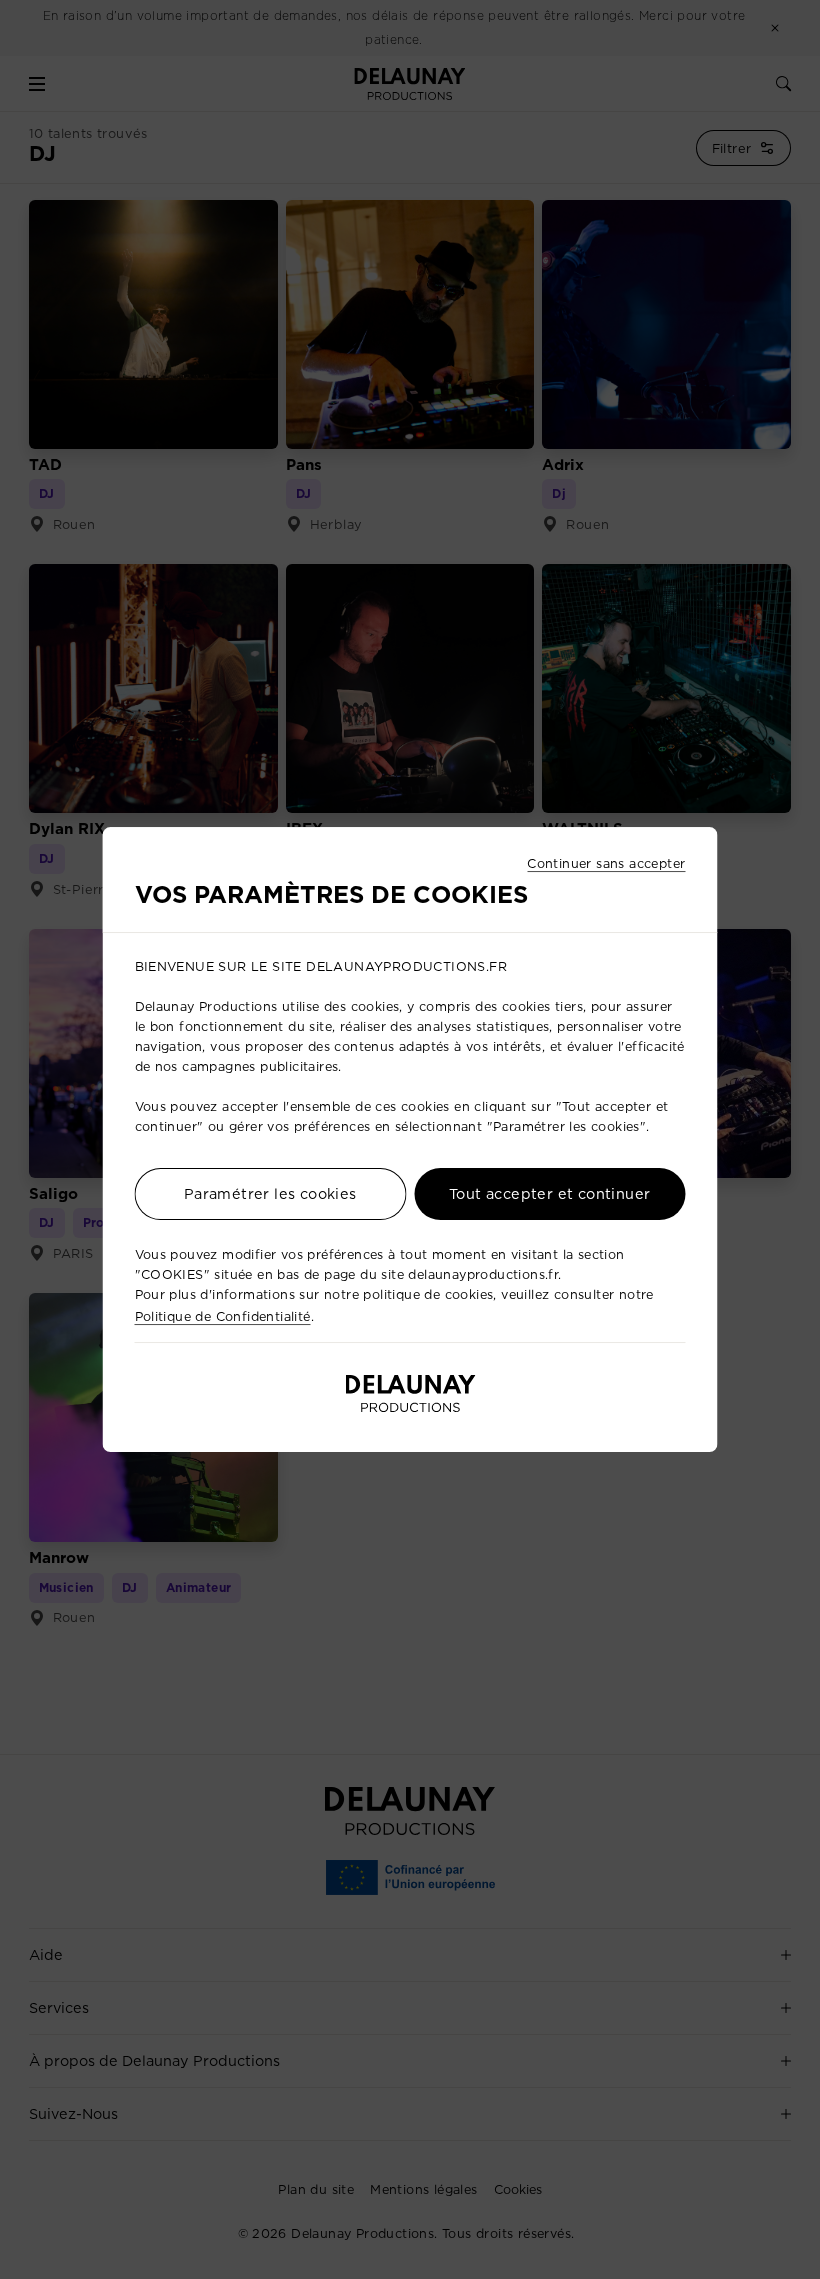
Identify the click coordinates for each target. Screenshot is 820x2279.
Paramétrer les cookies (270, 1194)
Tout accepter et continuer (549, 1194)
